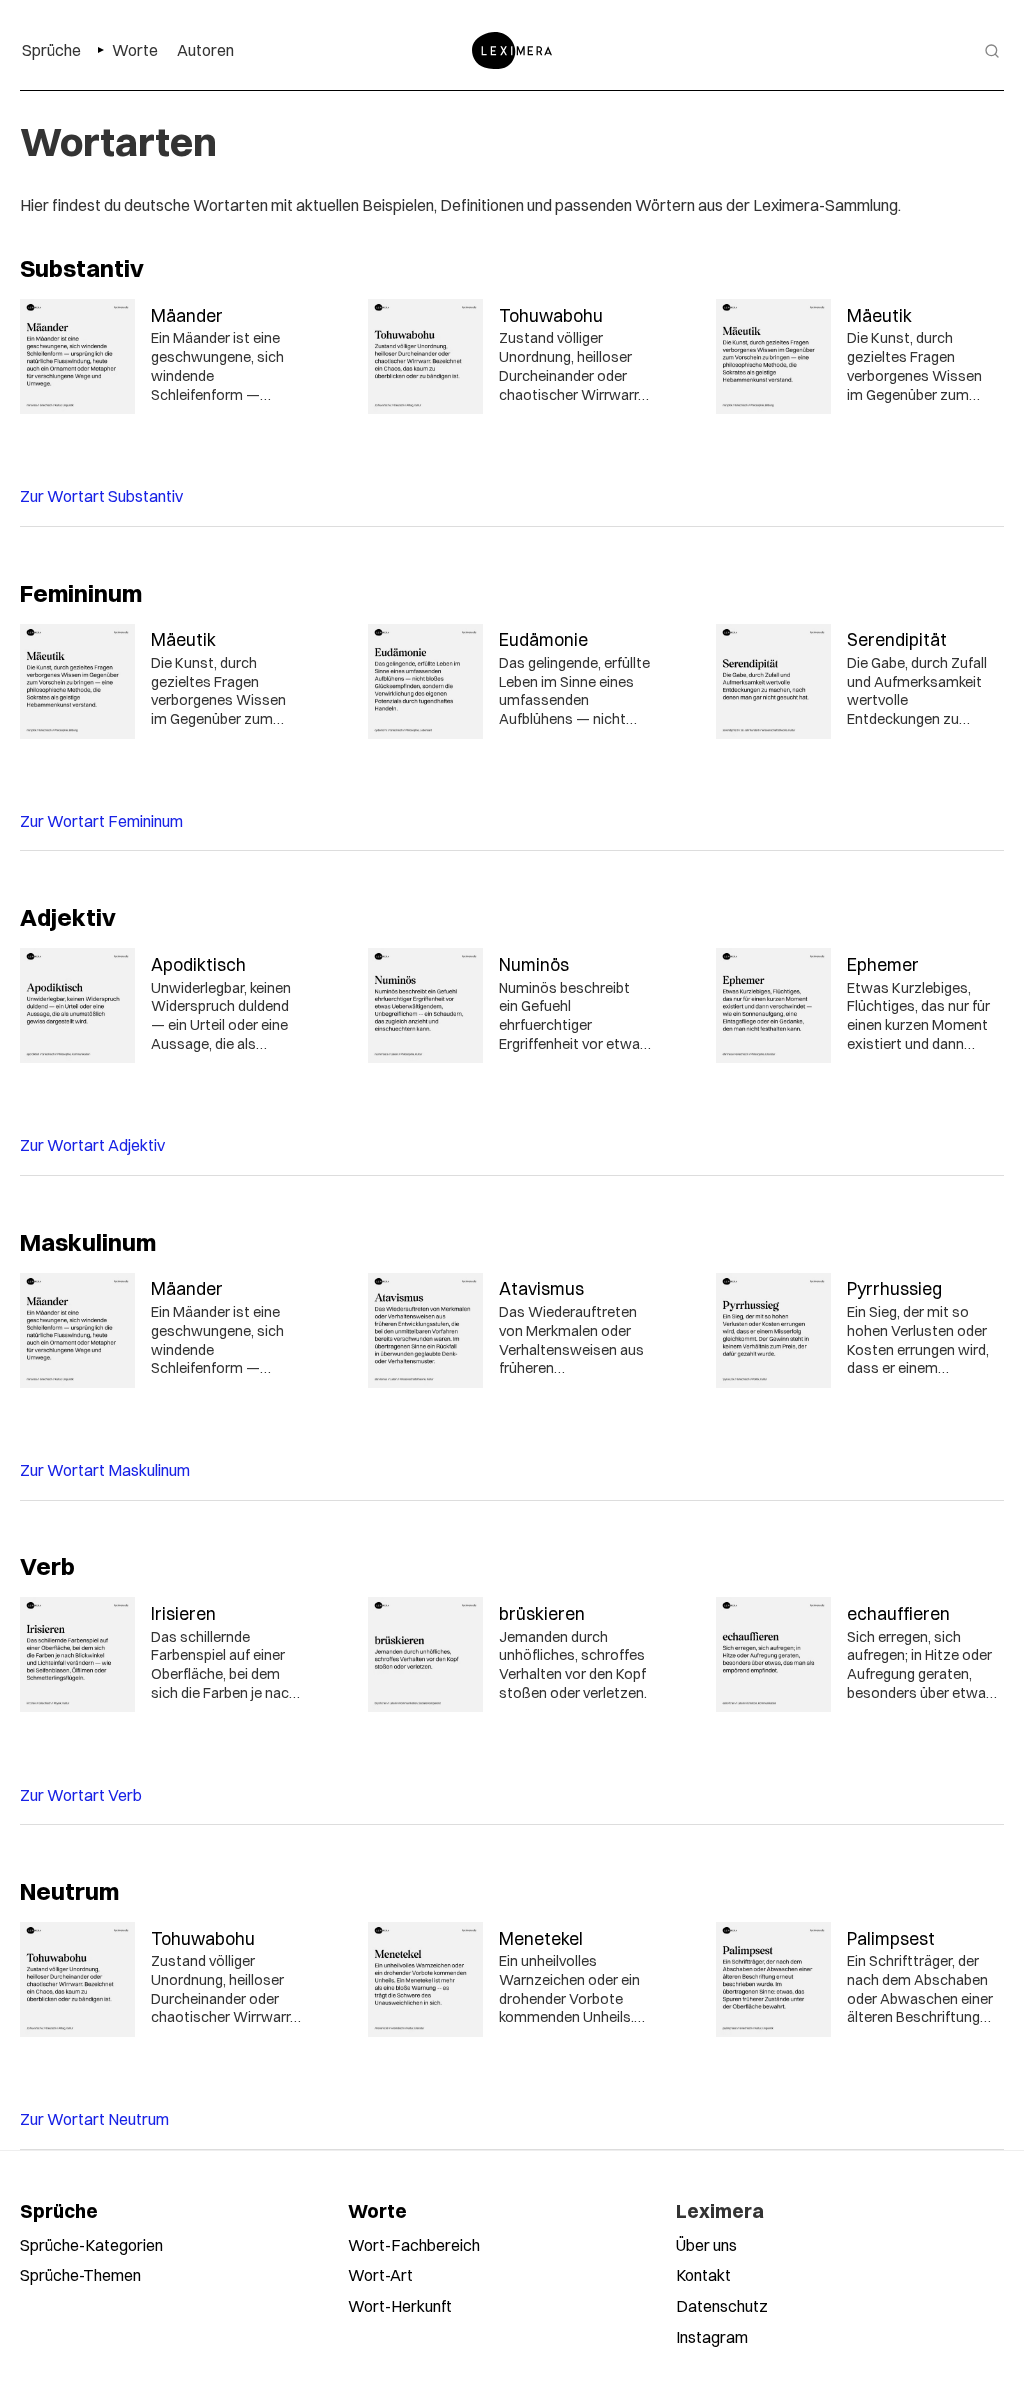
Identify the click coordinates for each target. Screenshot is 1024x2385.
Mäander (187, 315)
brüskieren (542, 1613)
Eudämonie (543, 639)
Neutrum (69, 1891)
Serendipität (897, 639)
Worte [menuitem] (135, 50)
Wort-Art (380, 2275)
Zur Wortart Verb (81, 1795)
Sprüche (59, 2211)
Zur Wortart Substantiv (101, 496)
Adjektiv (68, 917)
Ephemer (883, 964)
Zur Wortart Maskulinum (105, 1470)
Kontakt (703, 2275)
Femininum (81, 593)
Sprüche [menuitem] (51, 50)
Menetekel (541, 1938)
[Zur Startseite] (512, 50)
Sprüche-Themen (80, 2275)
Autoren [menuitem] (205, 50)
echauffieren (898, 1613)
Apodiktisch (198, 964)
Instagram (712, 2337)
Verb (47, 1566)
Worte (377, 2211)
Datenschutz (722, 2306)
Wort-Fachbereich (414, 2245)
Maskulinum (88, 1242)
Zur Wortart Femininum (101, 821)
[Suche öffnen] (992, 51)
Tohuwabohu (551, 315)
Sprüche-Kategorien (91, 2245)
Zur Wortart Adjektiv (92, 1145)
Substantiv (82, 268)
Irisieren (183, 1613)
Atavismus (541, 1288)
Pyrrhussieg (894, 1288)
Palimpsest (891, 1938)
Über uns (706, 2245)
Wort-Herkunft (400, 2306)
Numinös (534, 964)
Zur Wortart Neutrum (94, 2119)
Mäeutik (879, 315)
